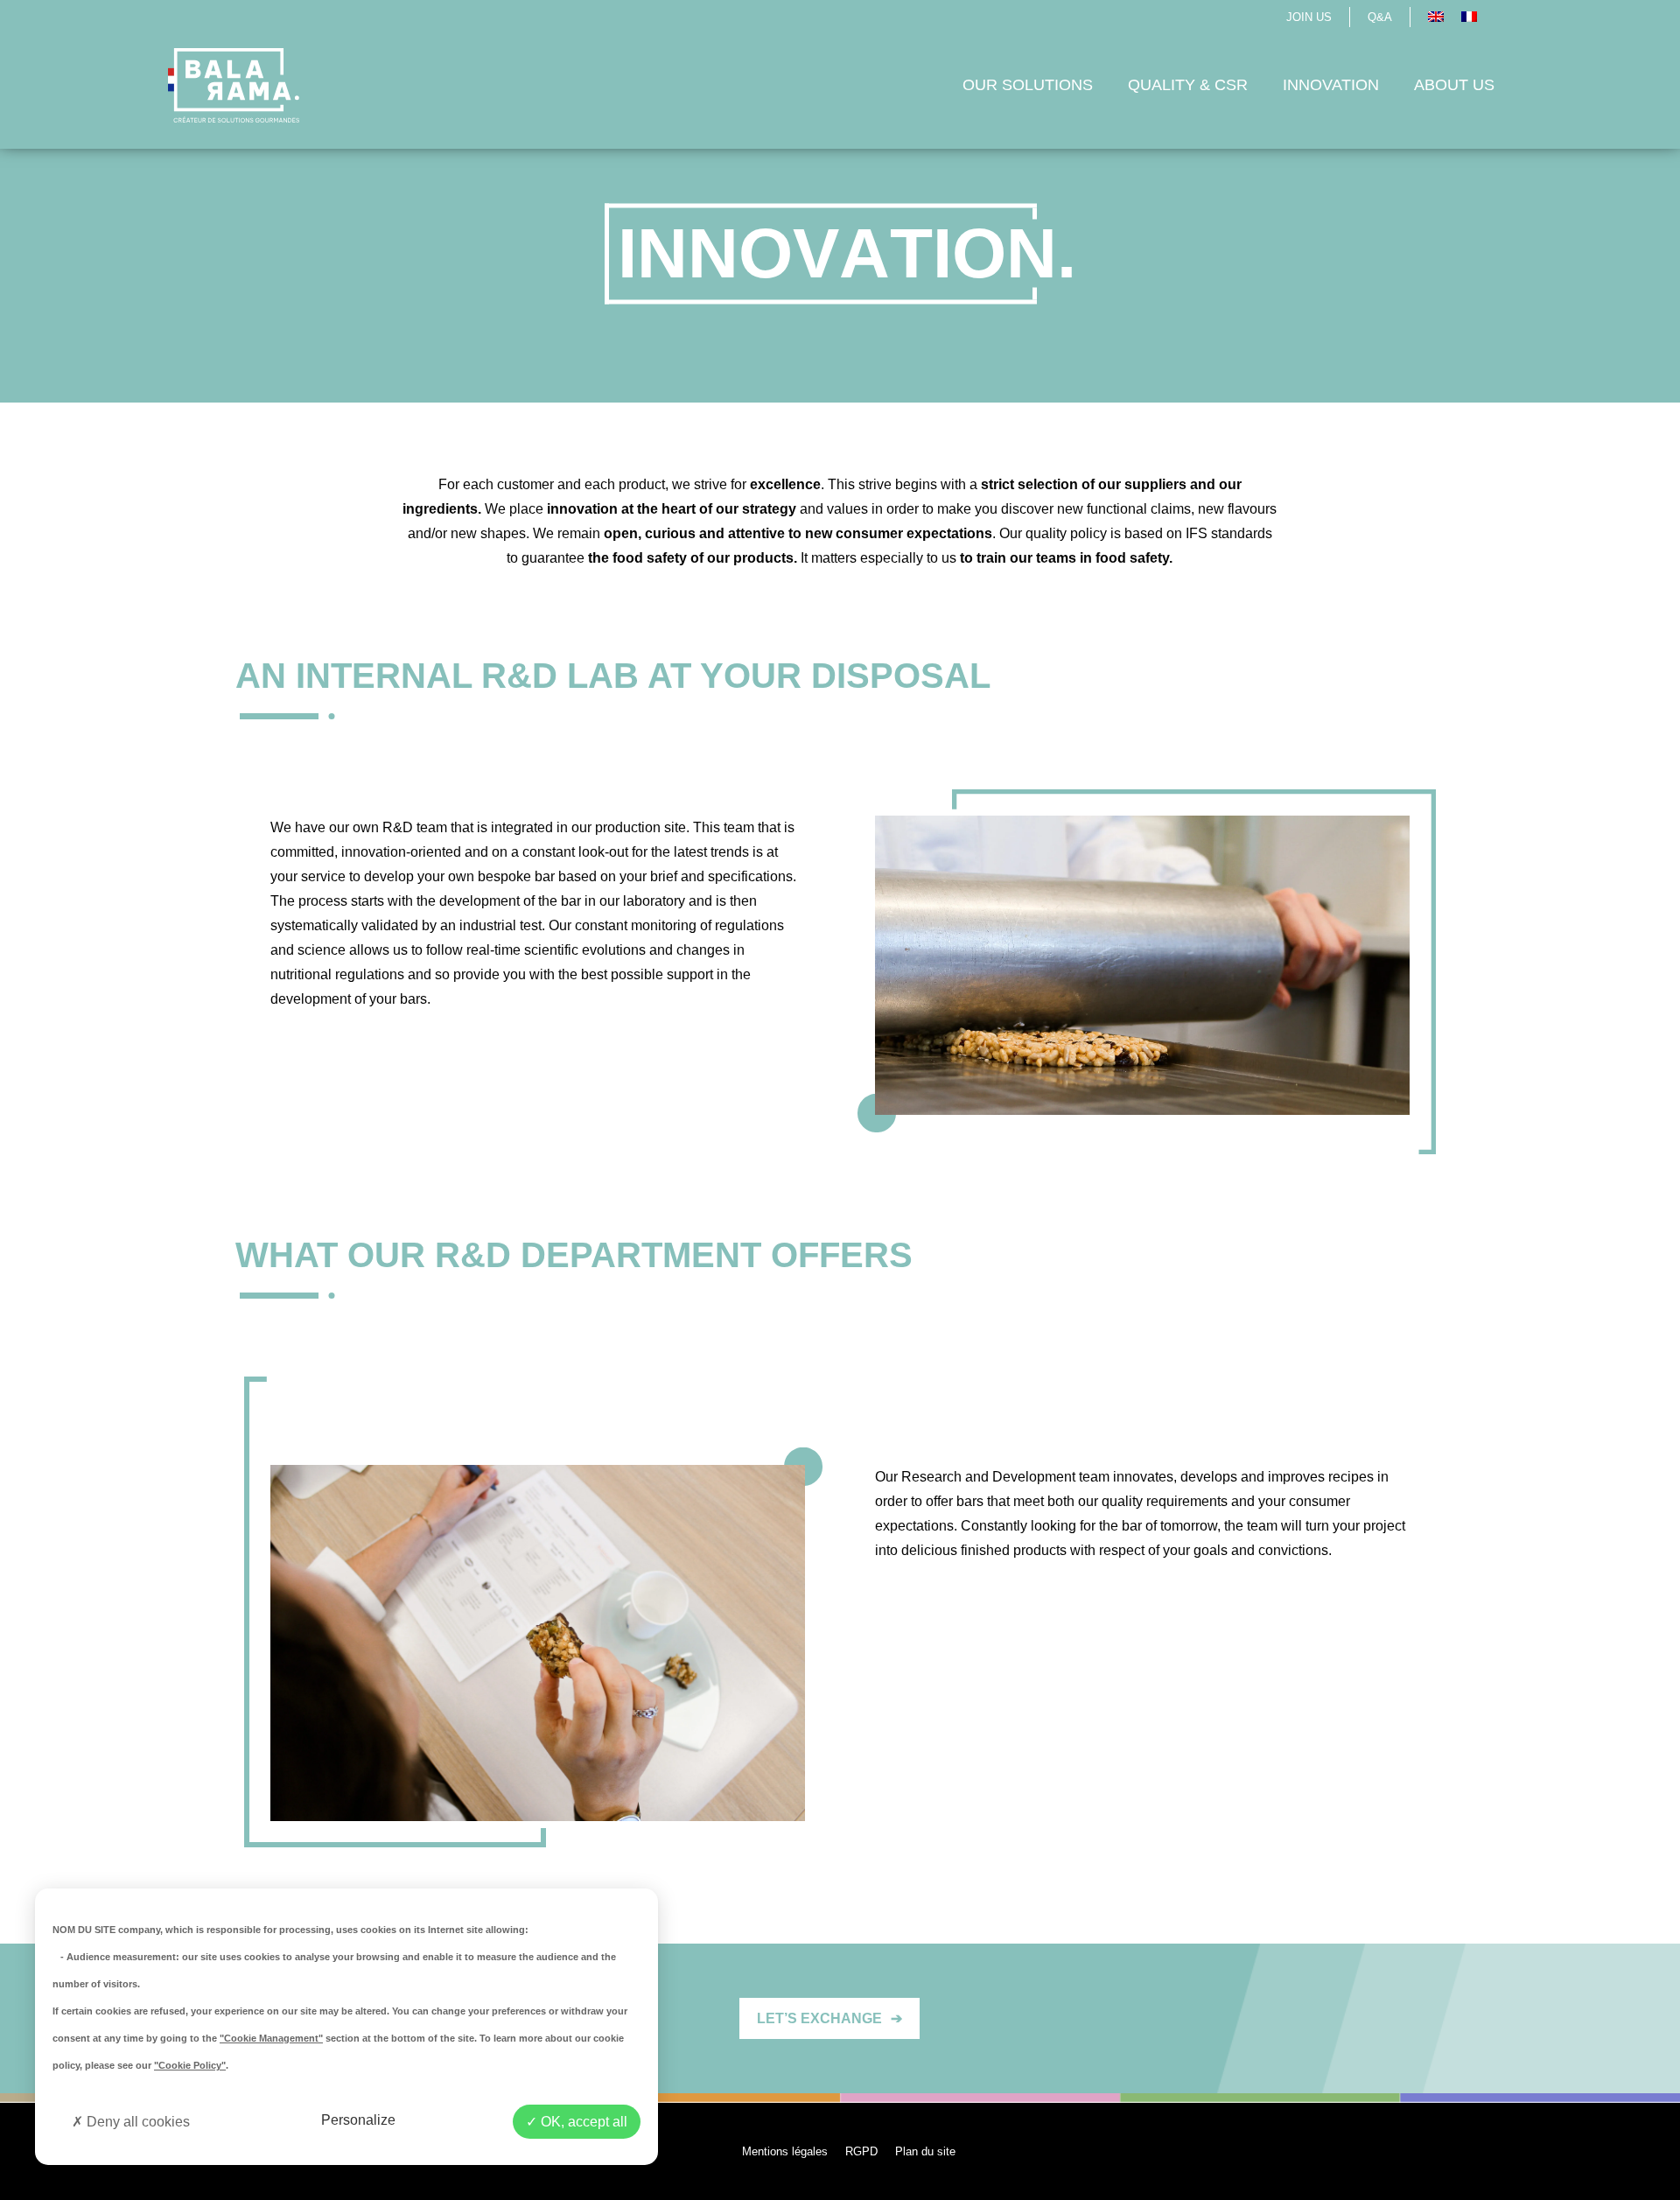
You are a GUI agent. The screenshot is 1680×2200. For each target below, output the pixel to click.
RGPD (861, 2151)
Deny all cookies (136, 2122)
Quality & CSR (1188, 85)
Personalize (358, 2120)
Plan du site (925, 2151)
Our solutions (1028, 85)
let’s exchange (829, 2018)
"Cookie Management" (271, 2038)
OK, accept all (582, 2122)
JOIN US (1309, 17)
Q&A (1380, 17)
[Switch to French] (1469, 17)
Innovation (1331, 85)
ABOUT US (1454, 85)
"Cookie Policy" (190, 2065)
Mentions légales (785, 2151)
